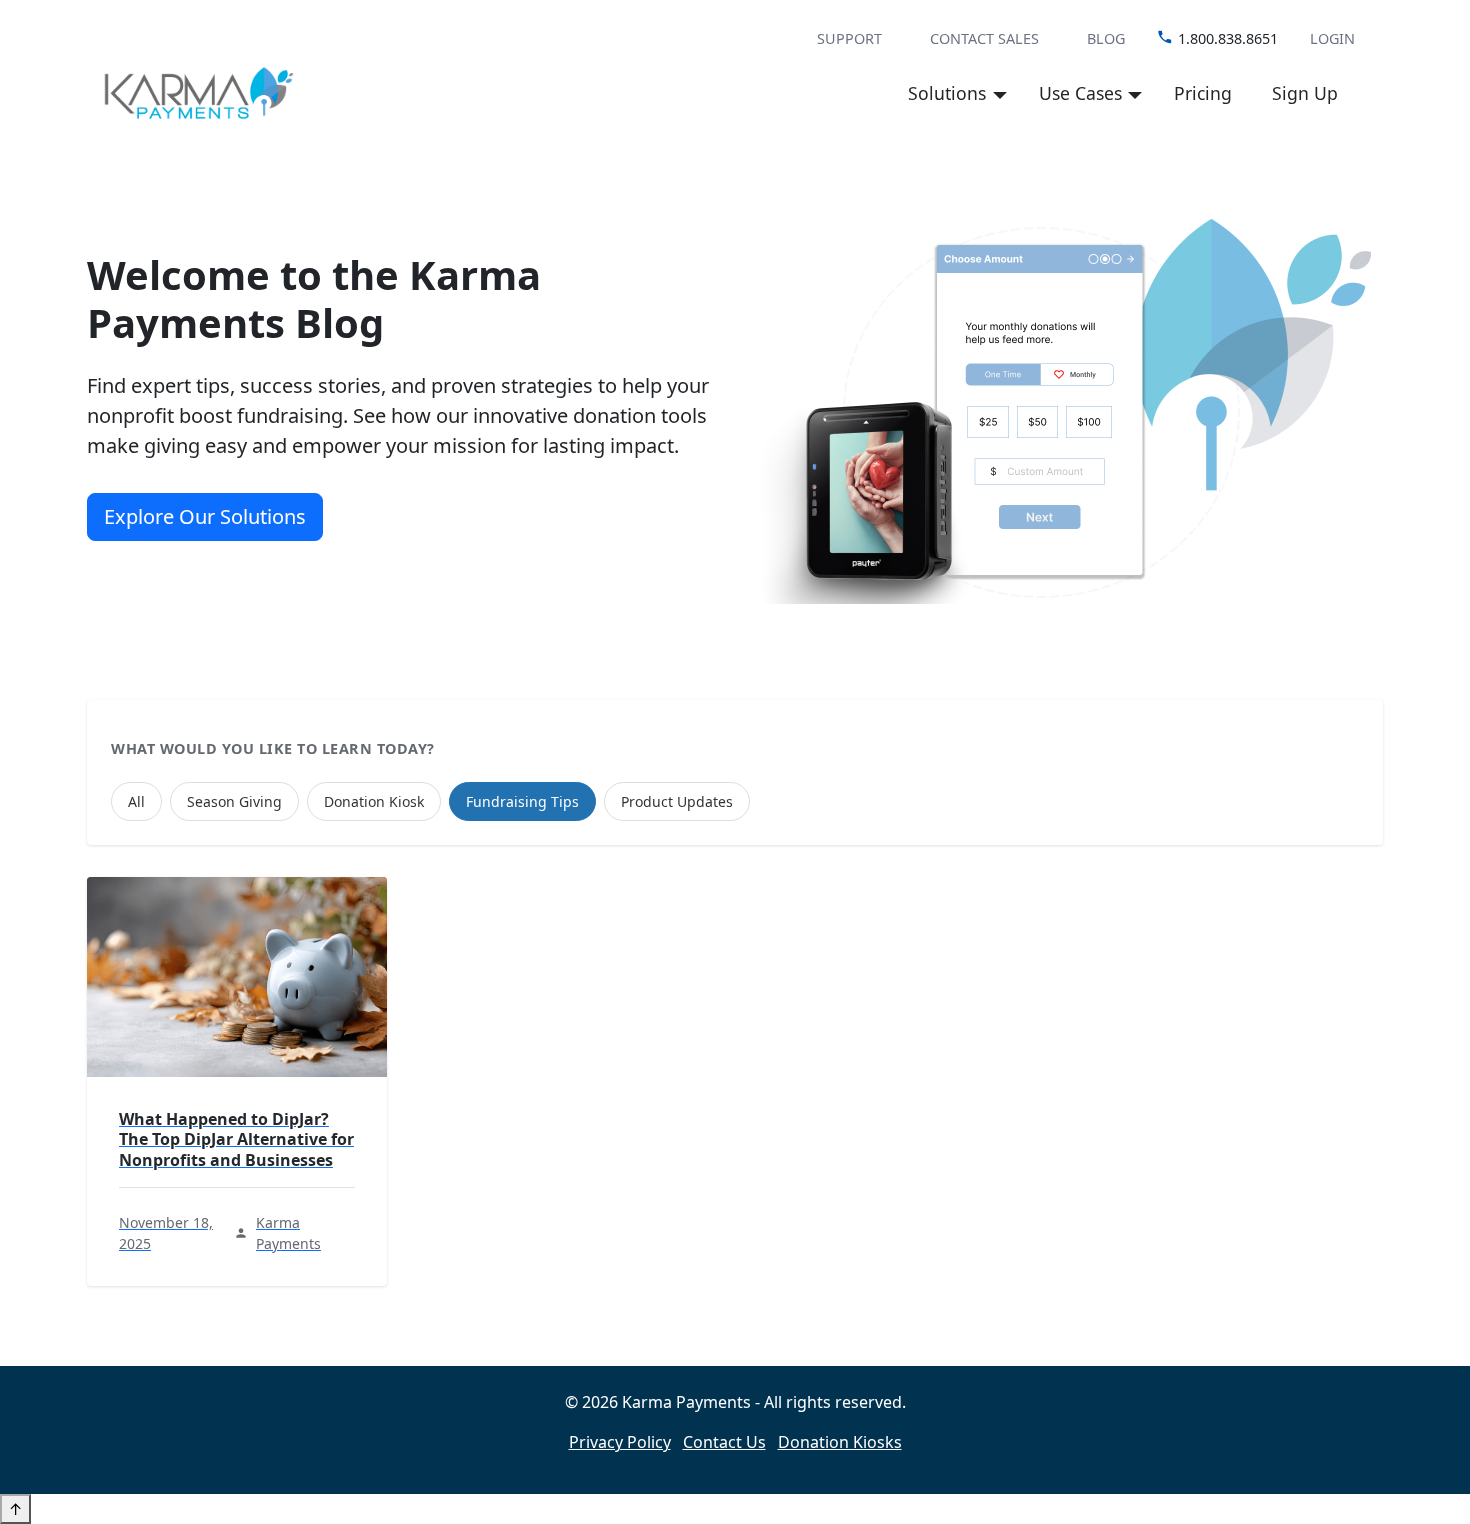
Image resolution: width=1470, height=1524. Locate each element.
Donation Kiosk (374, 801)
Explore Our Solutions (205, 516)
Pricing (1203, 93)
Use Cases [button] (1080, 93)
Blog (1106, 38)
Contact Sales (984, 38)
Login (1332, 38)
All (136, 801)
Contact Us (724, 1442)
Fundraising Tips (522, 801)
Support (849, 38)
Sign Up (1305, 93)
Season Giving (234, 801)
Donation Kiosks (840, 1442)
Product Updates (677, 801)
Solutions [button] (947, 93)
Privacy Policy (620, 1442)
